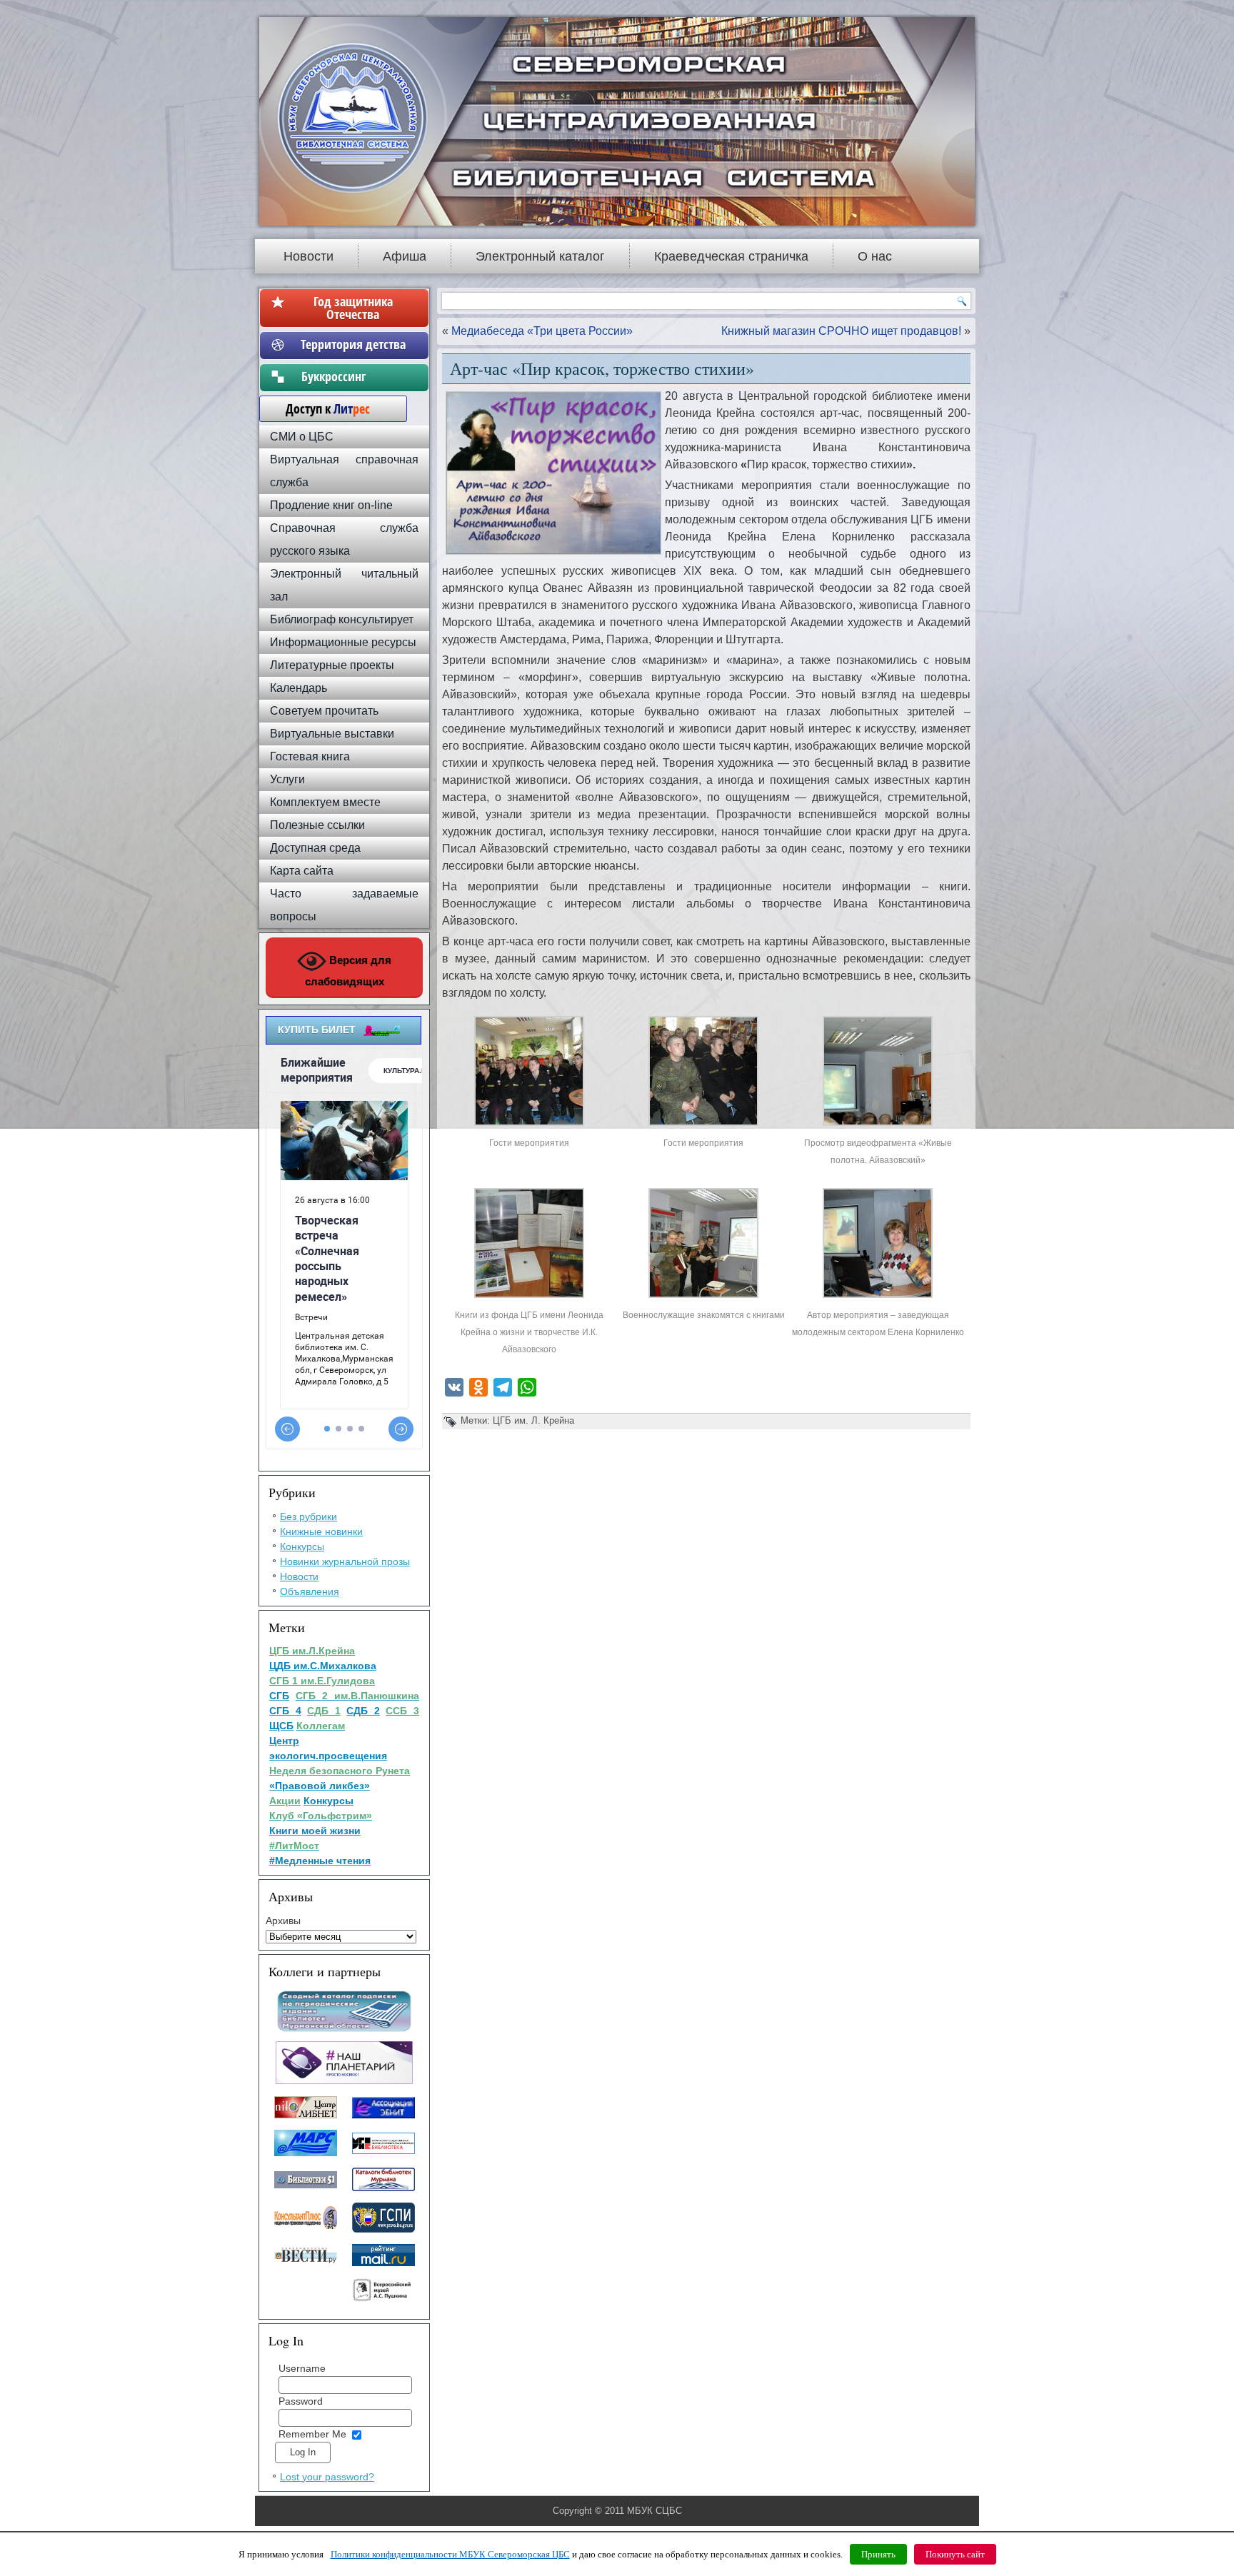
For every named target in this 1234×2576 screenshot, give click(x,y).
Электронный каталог (540, 256)
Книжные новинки (321, 1531)
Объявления (310, 1591)
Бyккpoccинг (353, 376)
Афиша (405, 256)
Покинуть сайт (955, 2554)
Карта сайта (302, 871)
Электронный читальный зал (344, 585)
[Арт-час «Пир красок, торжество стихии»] (529, 1126)
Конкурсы (302, 1546)
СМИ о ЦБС (302, 437)
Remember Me (312, 2434)
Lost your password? (327, 2477)
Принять (878, 2554)
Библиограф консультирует (342, 619)
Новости (308, 256)
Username (302, 2368)
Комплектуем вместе (325, 802)
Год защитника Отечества (353, 308)
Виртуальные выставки (332, 734)
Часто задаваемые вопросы (344, 905)
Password (301, 2401)
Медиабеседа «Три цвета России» (542, 331)
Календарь (299, 688)
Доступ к (321, 408)
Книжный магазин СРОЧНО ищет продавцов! (841, 331)
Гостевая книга (310, 756)
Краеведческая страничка (731, 256)
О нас (875, 256)
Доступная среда (315, 848)
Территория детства (353, 344)
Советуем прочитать (324, 711)
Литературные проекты (332, 665)
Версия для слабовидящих (348, 971)
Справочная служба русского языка (344, 539)
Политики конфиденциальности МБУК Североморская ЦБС (450, 2554)
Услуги (287, 779)
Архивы (283, 1921)
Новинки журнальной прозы (345, 1561)
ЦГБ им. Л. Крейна (533, 1420)
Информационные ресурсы (343, 642)
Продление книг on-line (331, 505)
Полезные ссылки (317, 825)
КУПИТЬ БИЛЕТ (317, 1030)
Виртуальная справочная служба (344, 471)
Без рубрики (308, 1516)
